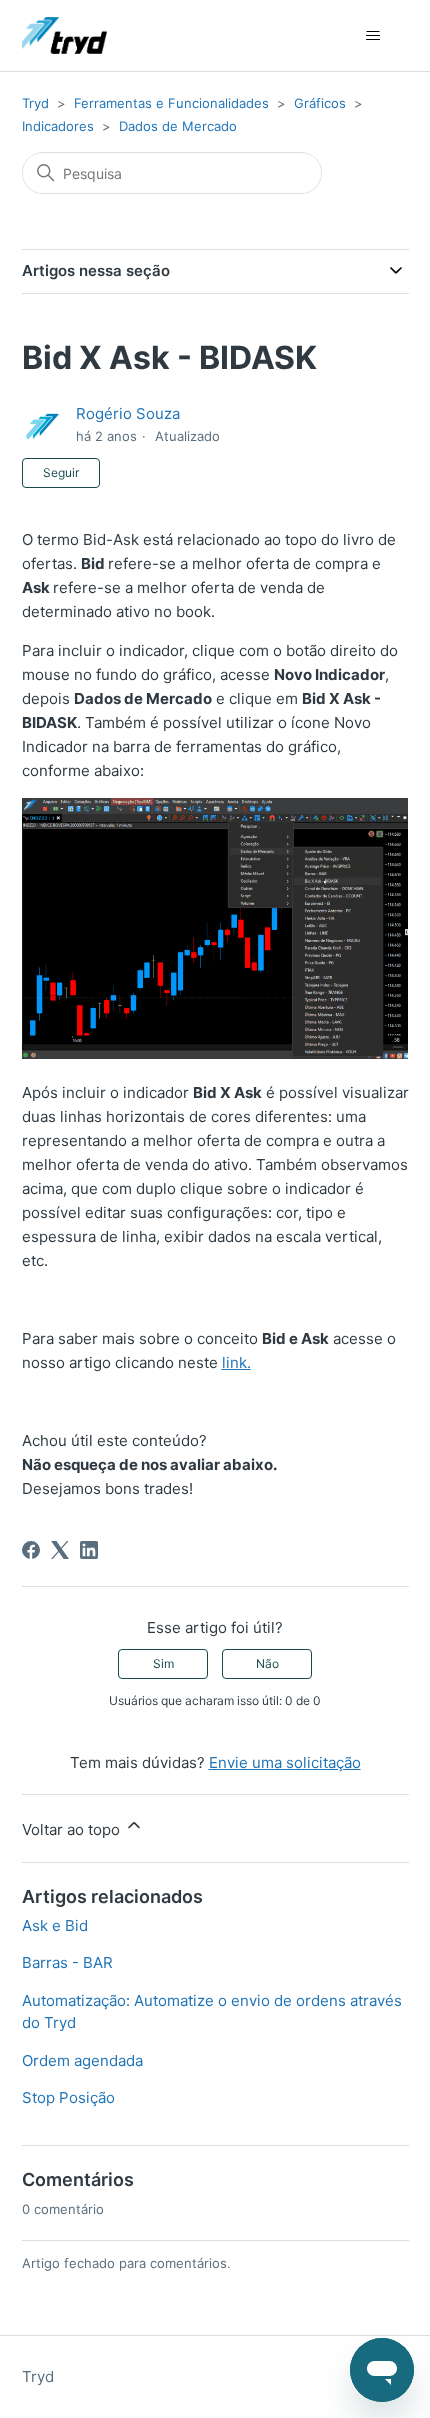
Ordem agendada (82, 2060)
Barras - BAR (67, 1962)
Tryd (35, 103)
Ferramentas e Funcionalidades (171, 103)
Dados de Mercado (178, 126)
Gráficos (320, 103)
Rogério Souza (128, 413)
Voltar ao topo (73, 1829)
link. (236, 1362)
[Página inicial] (64, 35)
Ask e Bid (55, 1925)
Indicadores (58, 126)
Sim (163, 1663)
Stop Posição (68, 2097)
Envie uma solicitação (285, 1762)
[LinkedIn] (89, 1550)
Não (267, 1663)
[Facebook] (31, 1550)
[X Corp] (60, 1550)
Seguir (61, 472)
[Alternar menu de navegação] (373, 36)
